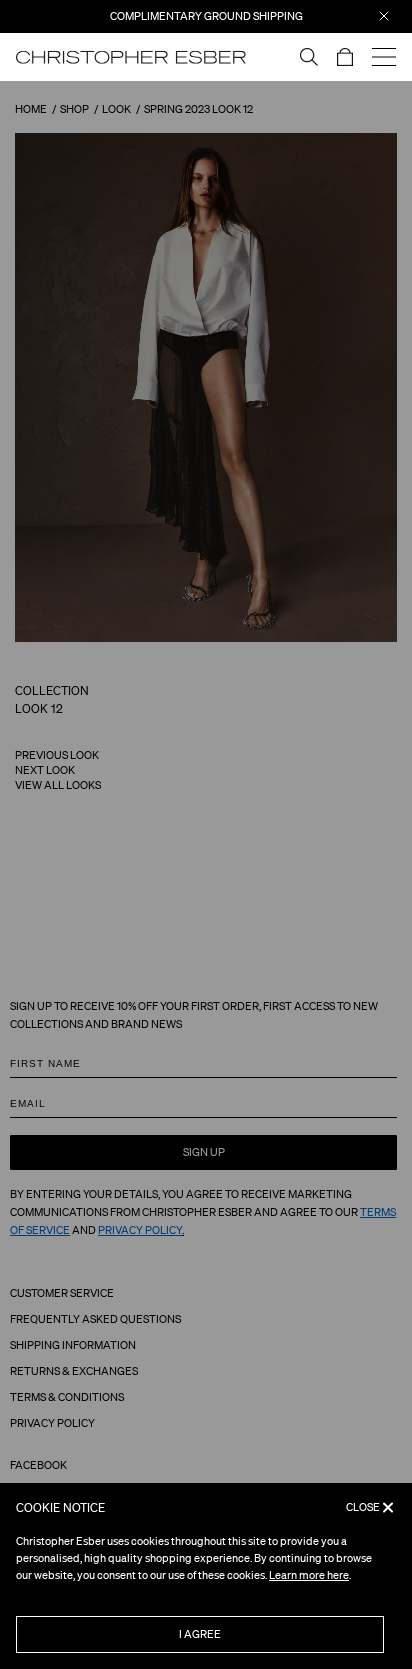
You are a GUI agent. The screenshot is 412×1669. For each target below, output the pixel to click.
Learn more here (309, 1575)
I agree (200, 1634)
